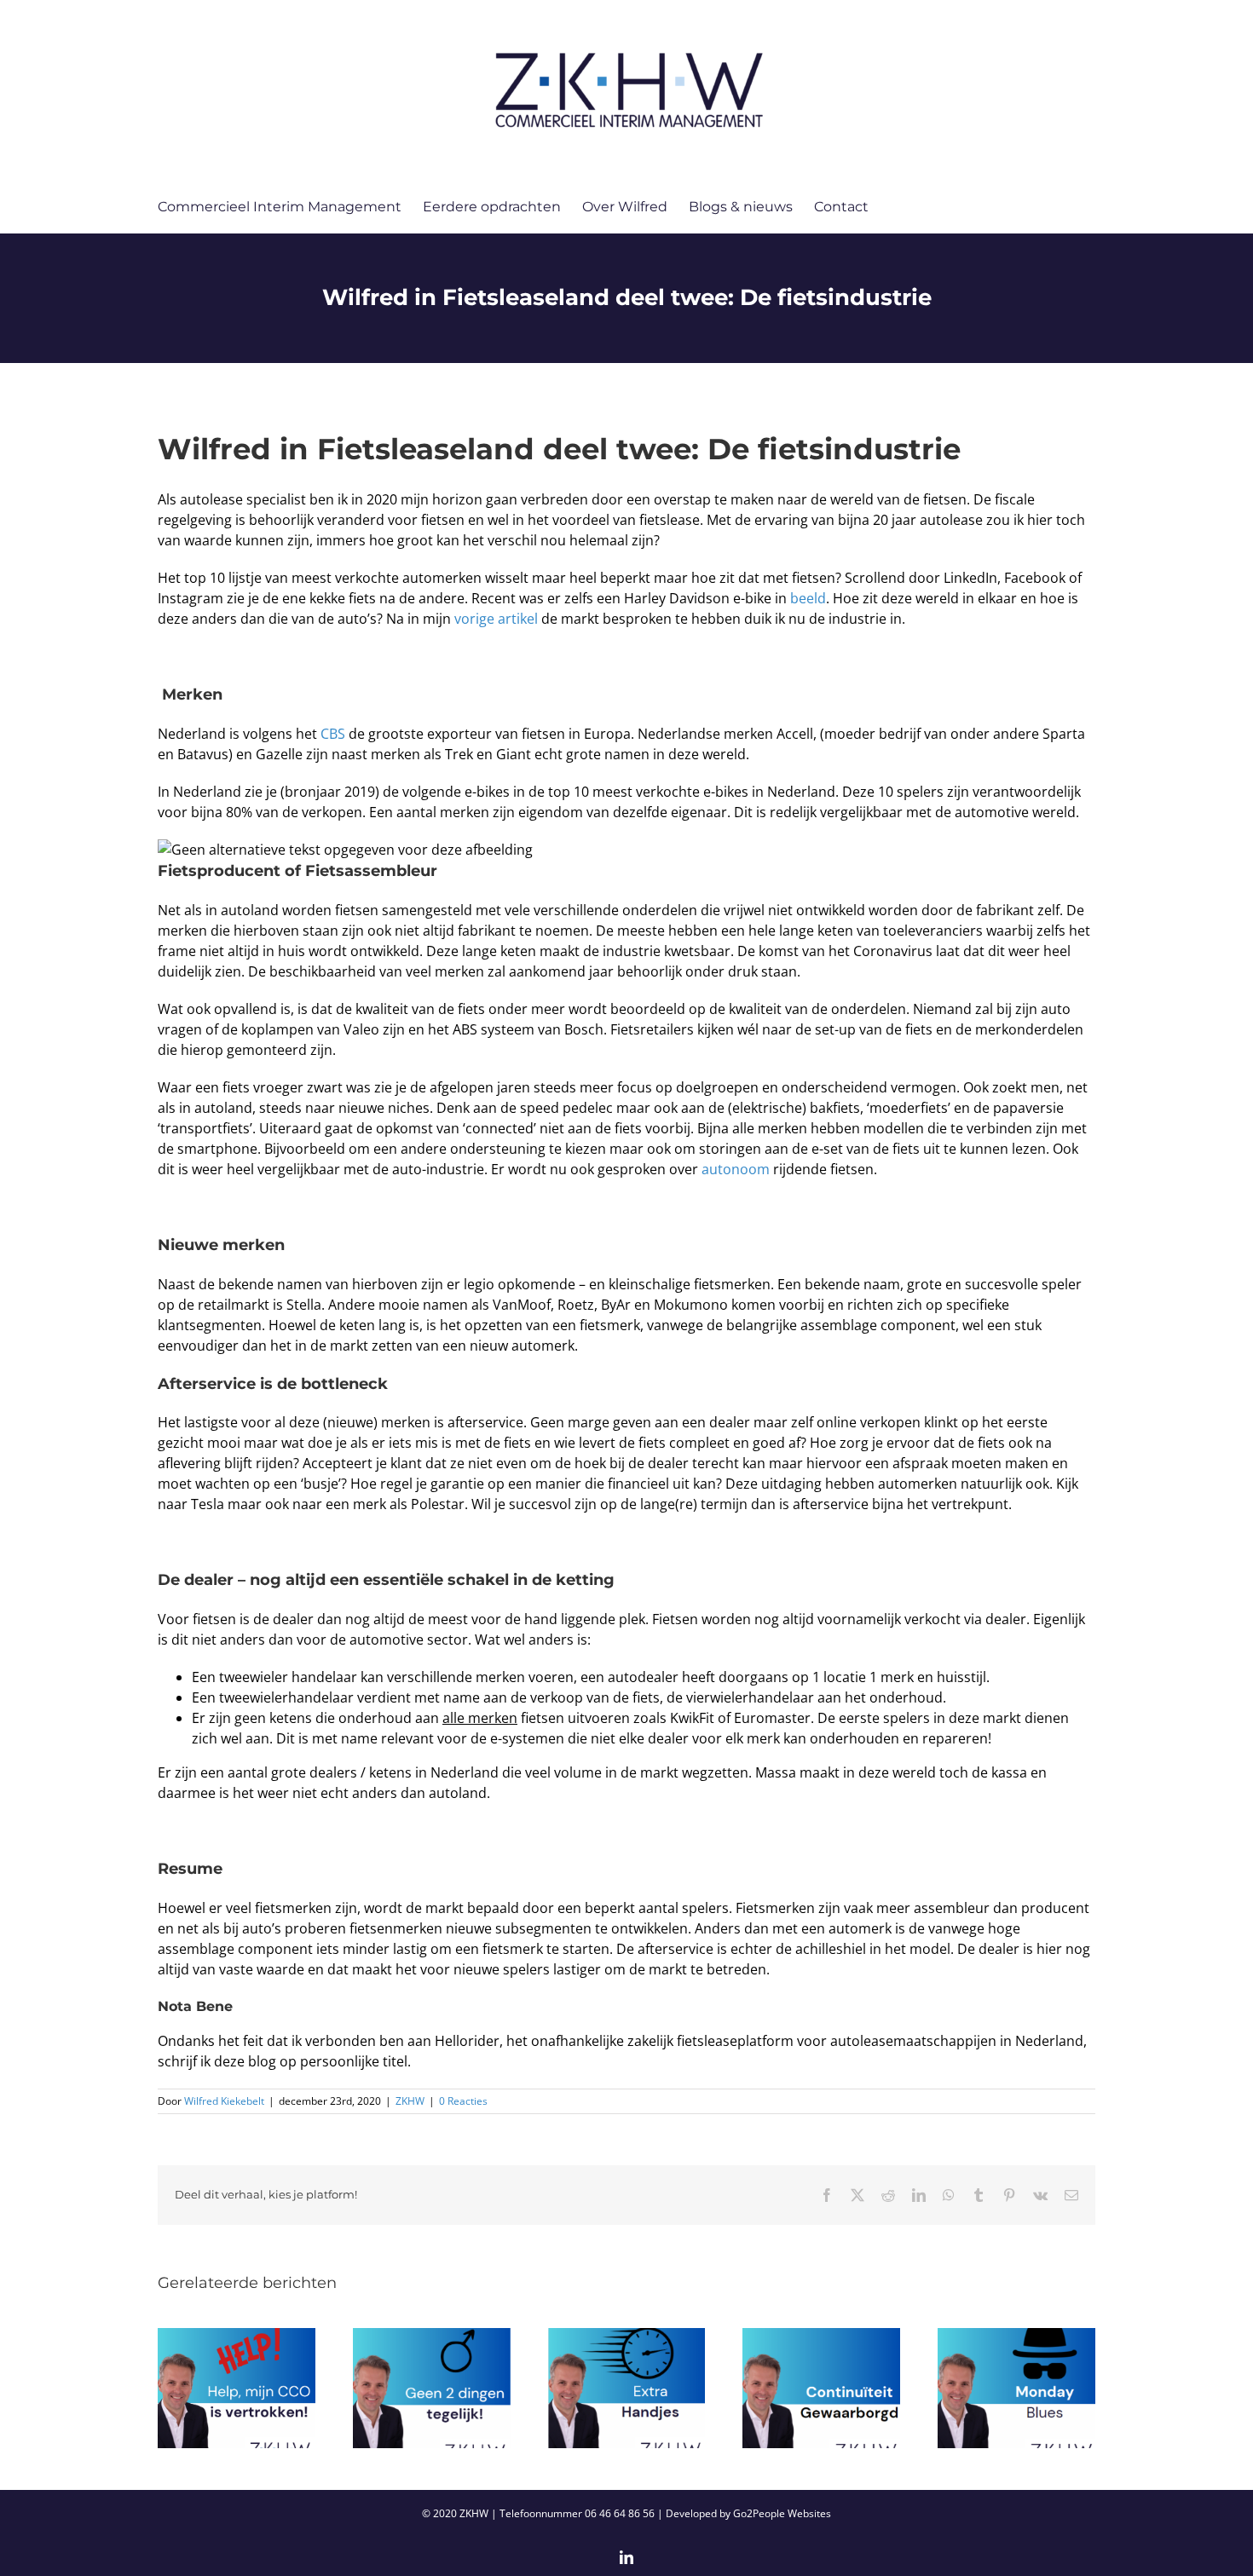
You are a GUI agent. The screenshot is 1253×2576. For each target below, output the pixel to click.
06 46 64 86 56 (620, 2513)
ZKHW (410, 2101)
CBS (335, 734)
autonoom (736, 1169)
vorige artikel (496, 619)
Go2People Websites (782, 2513)
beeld (808, 598)
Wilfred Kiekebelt (224, 2101)
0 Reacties (463, 2101)
